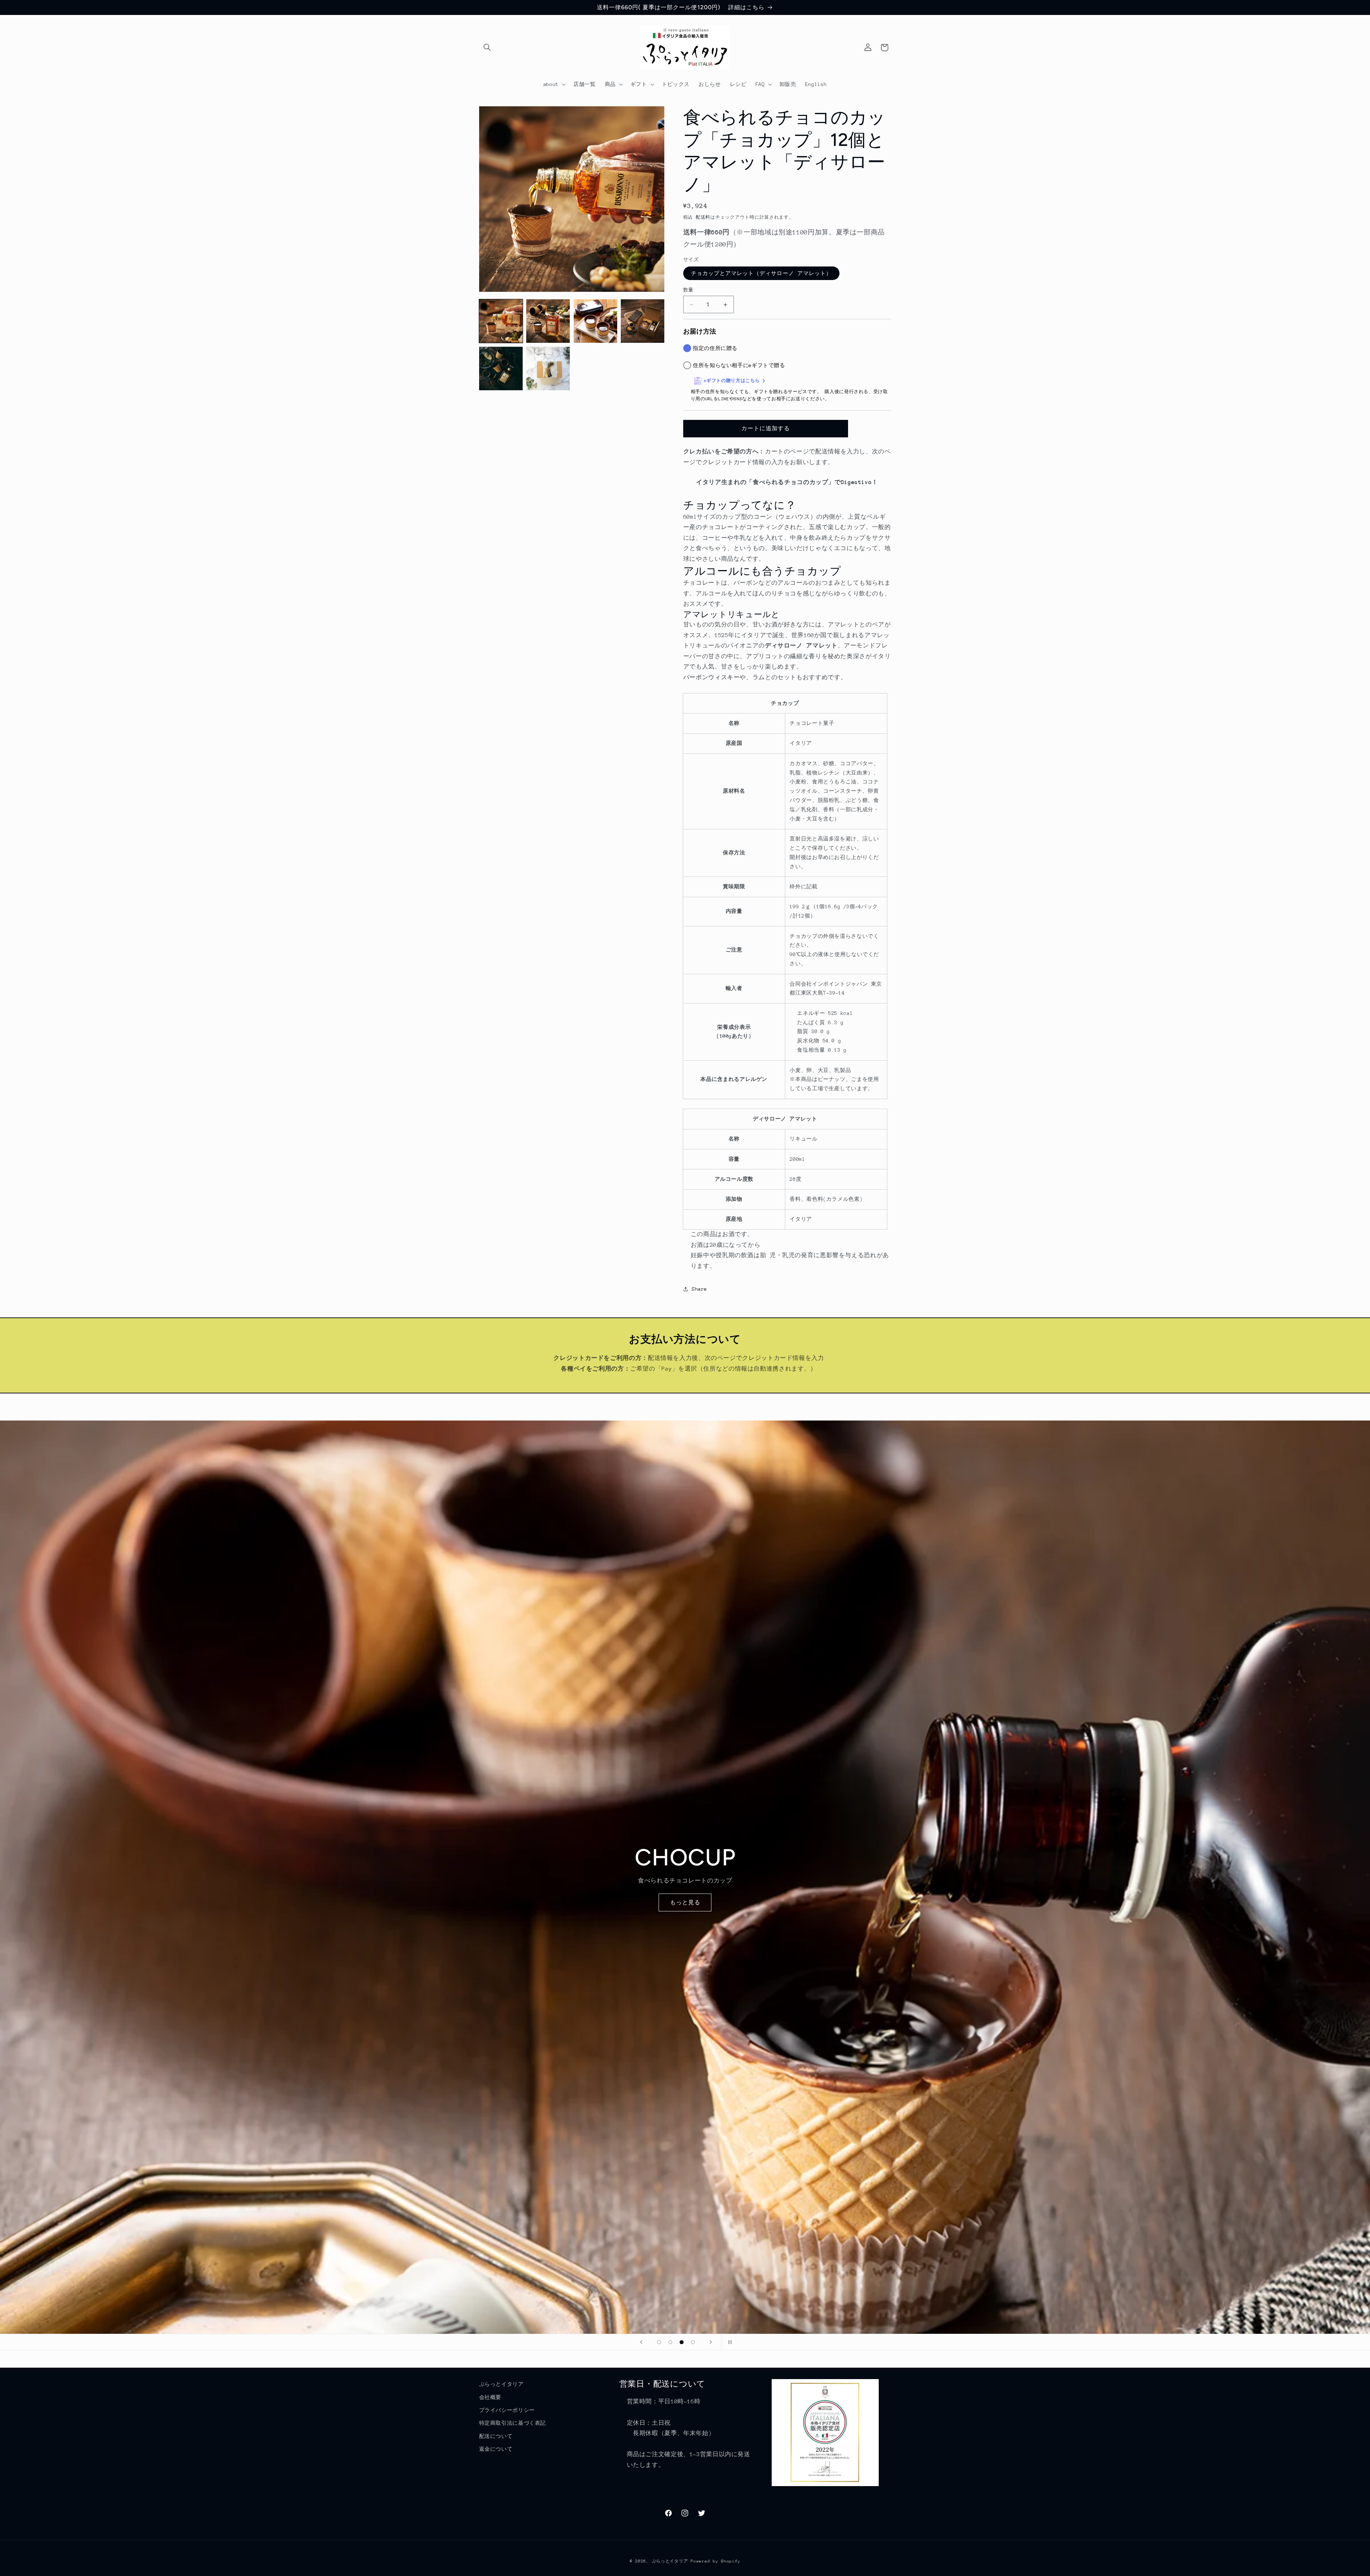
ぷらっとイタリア (501, 2384)
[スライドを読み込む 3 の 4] (682, 2342)
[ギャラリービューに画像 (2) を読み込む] (548, 321)
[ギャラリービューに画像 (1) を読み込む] (501, 321)
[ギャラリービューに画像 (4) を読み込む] (643, 321)
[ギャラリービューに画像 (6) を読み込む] (548, 369)
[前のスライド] (641, 2342)
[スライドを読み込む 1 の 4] (659, 2342)
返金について (496, 2449)
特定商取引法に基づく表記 (513, 2423)
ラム (759, 677)
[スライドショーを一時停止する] (729, 2342)
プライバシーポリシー (507, 2410)
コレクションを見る (685, 1902)
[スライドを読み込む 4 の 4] (693, 2342)
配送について (496, 2436)
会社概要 (490, 2397)
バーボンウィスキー (712, 677)
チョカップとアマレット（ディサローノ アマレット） (761, 273)
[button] (487, 47)
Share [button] (699, 1289)
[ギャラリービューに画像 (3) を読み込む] (595, 321)
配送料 (703, 217)
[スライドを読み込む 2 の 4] (670, 2342)
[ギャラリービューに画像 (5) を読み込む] (501, 369)
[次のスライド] (711, 2342)
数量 (688, 290)
